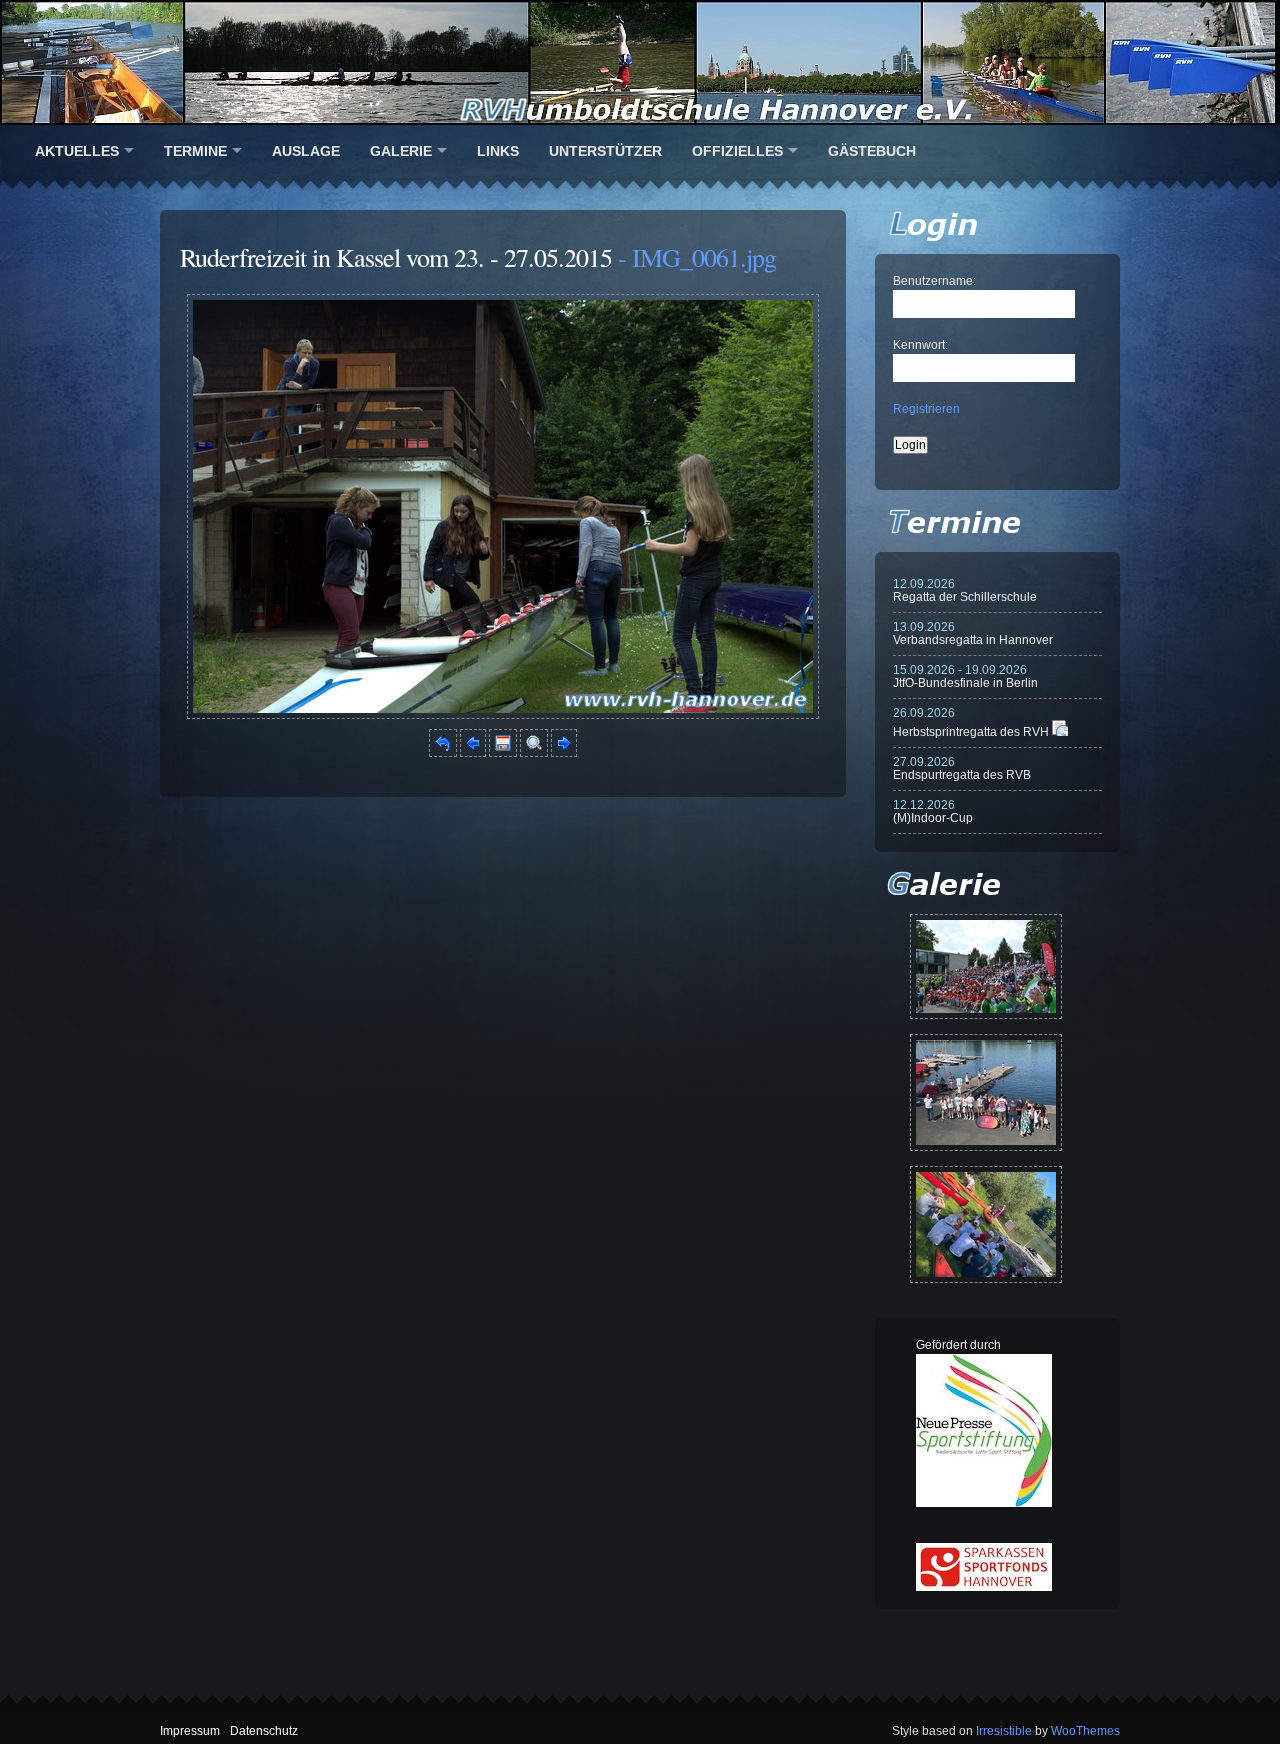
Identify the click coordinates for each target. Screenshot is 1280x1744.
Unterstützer (605, 151)
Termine (195, 151)
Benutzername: (934, 281)
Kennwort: (920, 345)
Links (498, 151)
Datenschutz (264, 1731)
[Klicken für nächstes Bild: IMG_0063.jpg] (503, 715)
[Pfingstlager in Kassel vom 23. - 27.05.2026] (986, 1224)
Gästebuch (872, 151)
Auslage (306, 151)
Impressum (190, 1731)
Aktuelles (77, 151)
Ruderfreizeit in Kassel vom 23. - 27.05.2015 (396, 257)
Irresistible (1004, 1731)
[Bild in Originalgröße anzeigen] (534, 753)
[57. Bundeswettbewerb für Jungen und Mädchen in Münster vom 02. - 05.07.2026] (986, 966)
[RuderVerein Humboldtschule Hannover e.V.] (640, 62)
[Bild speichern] (503, 753)
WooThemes (1085, 1731)
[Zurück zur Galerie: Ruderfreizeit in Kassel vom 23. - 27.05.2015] (443, 753)
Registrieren (926, 409)
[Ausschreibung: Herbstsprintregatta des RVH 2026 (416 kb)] (1060, 732)
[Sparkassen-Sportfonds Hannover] (984, 1587)
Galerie (401, 151)
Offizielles (737, 151)
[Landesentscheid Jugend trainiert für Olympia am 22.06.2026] (986, 1092)
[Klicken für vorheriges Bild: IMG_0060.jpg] (473, 753)
